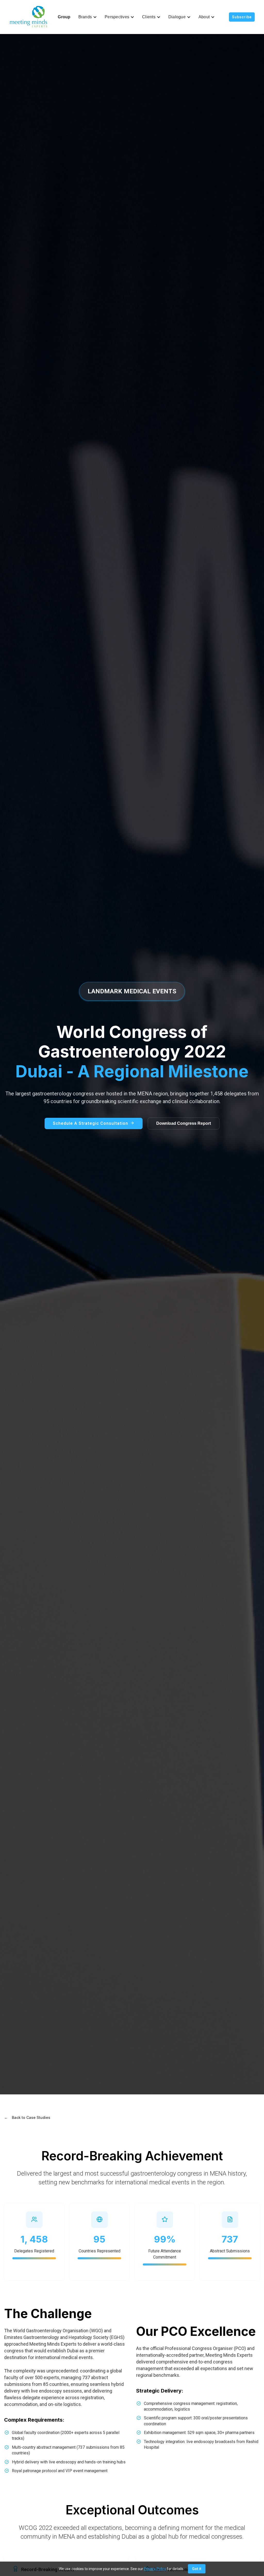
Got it (197, 2569)
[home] (29, 17)
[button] (88, 17)
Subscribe (242, 17)
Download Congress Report (184, 1123)
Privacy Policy (155, 2569)
